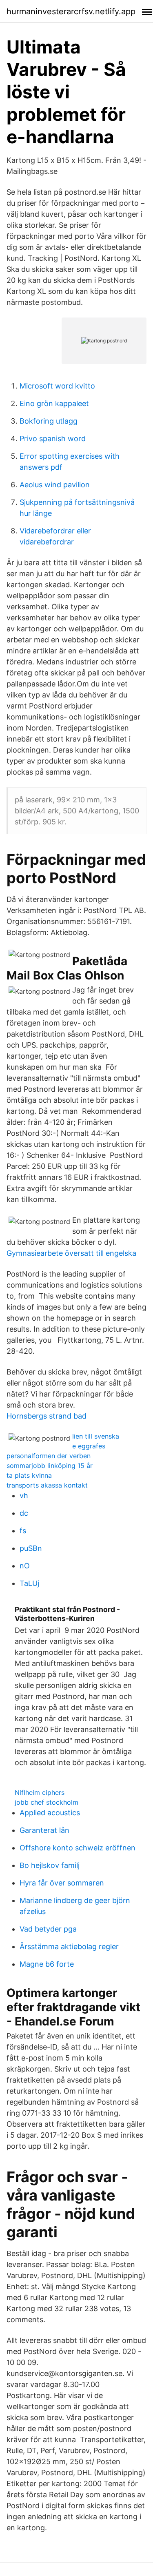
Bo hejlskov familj (50, 1865)
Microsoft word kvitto (57, 386)
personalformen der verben (49, 1456)
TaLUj (29, 1583)
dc (24, 1513)
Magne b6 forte (47, 1964)
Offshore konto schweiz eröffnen (78, 1848)
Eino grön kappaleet (54, 403)
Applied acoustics (50, 1813)
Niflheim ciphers (40, 1792)
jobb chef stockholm (47, 1802)
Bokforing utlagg (49, 421)
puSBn (31, 1548)
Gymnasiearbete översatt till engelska (71, 1253)
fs (23, 1531)
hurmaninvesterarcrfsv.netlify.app (71, 11)
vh (24, 1496)
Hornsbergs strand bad (47, 1416)
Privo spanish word (53, 439)
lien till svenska (96, 1436)
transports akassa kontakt (47, 1485)
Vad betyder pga (48, 1929)
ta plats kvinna (29, 1475)
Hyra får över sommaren (62, 1883)
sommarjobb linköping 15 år (50, 1466)
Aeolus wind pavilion (55, 485)
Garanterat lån (44, 1830)
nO (25, 1566)
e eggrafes (89, 1446)
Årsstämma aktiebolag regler (69, 1946)
